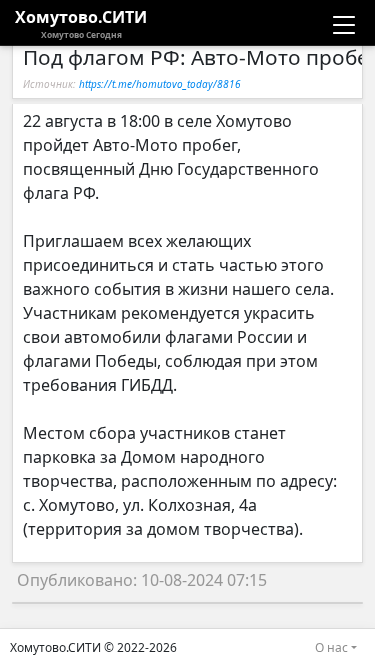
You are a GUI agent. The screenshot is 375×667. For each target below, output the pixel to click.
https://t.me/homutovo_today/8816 (160, 84)
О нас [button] (331, 647)
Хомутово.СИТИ (81, 23)
